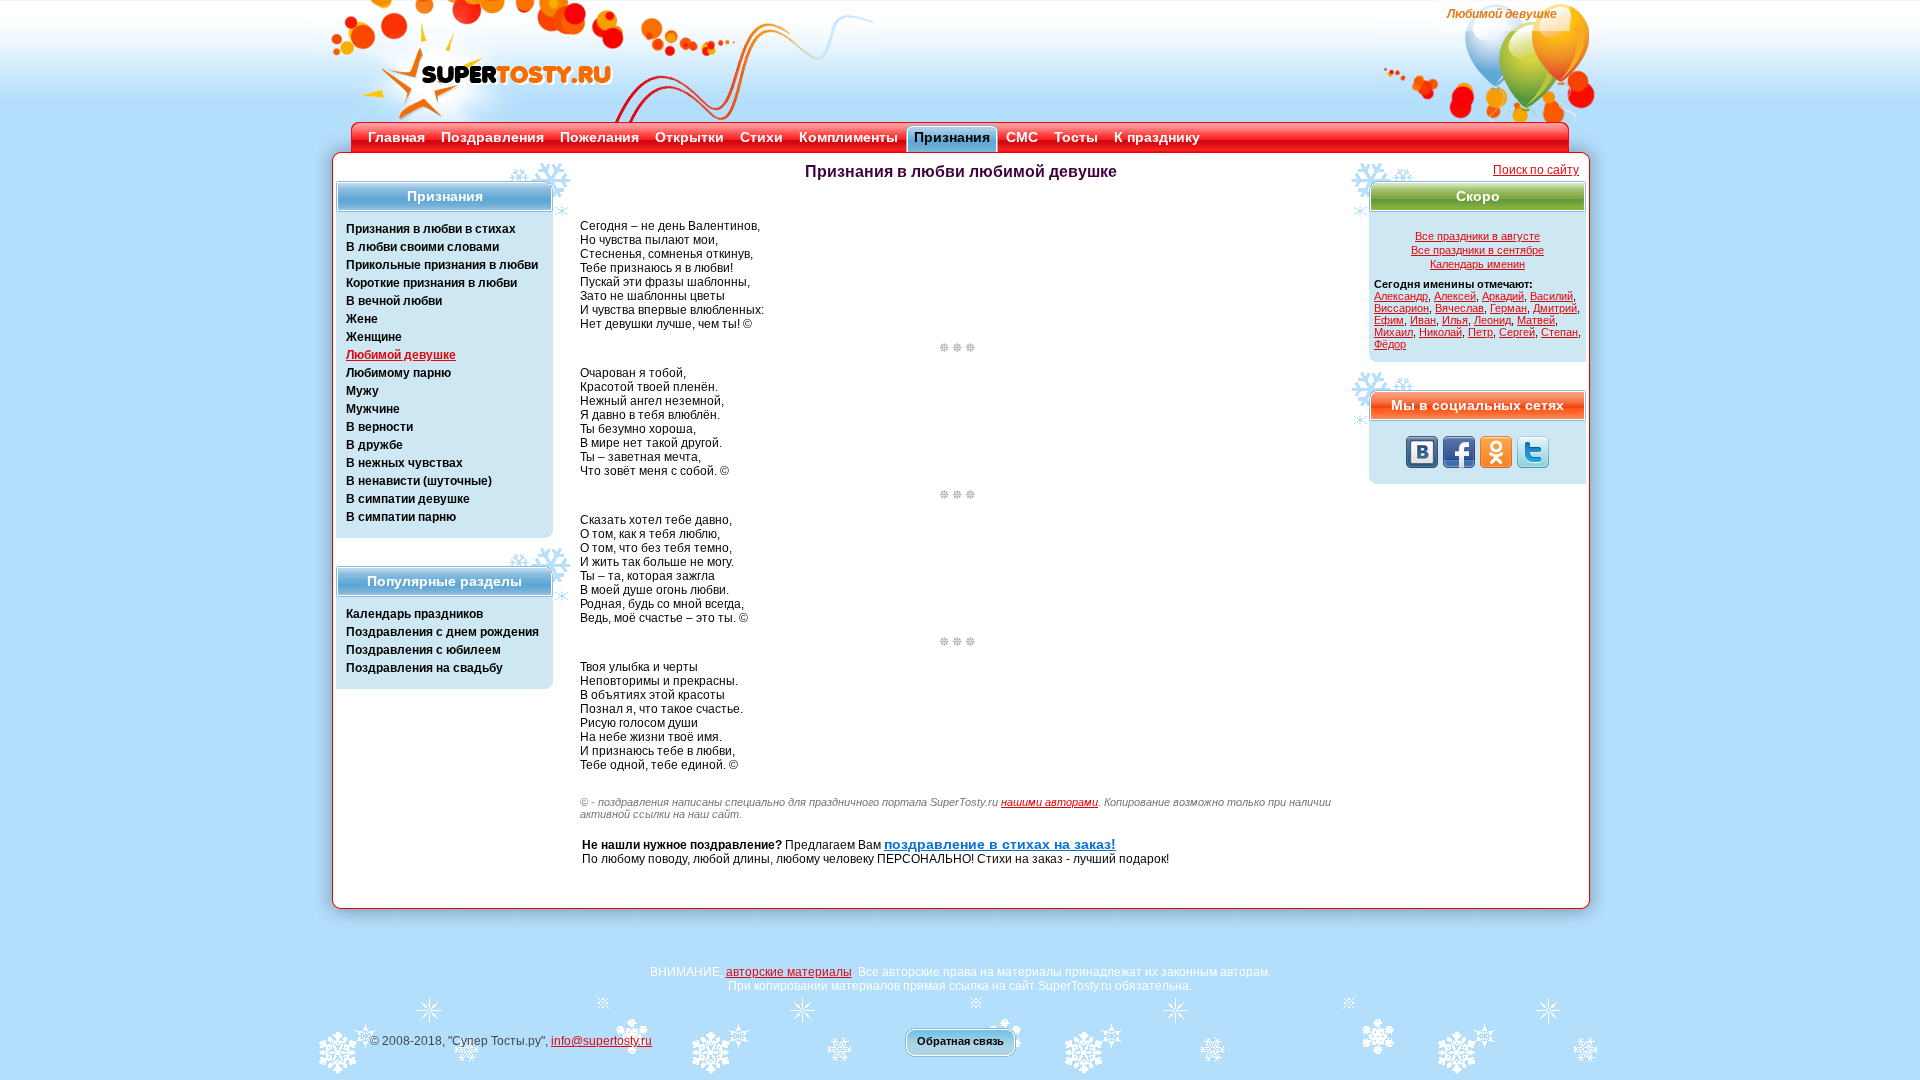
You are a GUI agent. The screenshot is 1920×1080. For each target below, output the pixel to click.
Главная (396, 137)
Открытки (689, 137)
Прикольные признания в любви (442, 265)
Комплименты (848, 137)
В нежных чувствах (404, 463)
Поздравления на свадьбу (424, 668)
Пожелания (599, 137)
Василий (1551, 296)
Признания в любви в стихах (431, 229)
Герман (1508, 308)
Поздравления (492, 137)
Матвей (1536, 320)
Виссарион (1401, 308)
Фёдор (1390, 344)
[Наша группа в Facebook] (1459, 452)
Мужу (362, 391)
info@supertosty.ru (601, 1041)
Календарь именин (1477, 264)
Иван (1423, 320)
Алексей (1455, 296)
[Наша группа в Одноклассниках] (1496, 452)
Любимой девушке (401, 355)
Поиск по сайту (1536, 170)
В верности (379, 427)
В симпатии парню (401, 517)
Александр (1401, 296)
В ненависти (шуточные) (419, 481)
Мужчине (373, 409)
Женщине (374, 337)
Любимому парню (398, 373)
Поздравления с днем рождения (442, 632)
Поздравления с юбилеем (423, 650)
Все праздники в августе (1477, 236)
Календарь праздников (414, 614)
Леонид (1492, 320)
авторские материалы (789, 972)
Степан (1559, 332)
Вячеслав (1459, 308)
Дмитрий (1555, 308)
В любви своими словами (422, 247)
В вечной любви (394, 301)
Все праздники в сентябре (1477, 250)
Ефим (1389, 320)
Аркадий (1503, 296)
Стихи (761, 137)
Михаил (1393, 332)
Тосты (1076, 137)
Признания (952, 137)
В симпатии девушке (408, 499)
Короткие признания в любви (431, 283)
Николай (1440, 332)
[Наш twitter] (1533, 452)
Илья (1455, 320)
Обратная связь (960, 1041)
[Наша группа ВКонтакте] (1422, 452)
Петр (1480, 332)
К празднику (1157, 137)
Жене (362, 319)
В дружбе (374, 445)
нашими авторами (1049, 802)
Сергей (1517, 332)
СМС (1022, 137)
